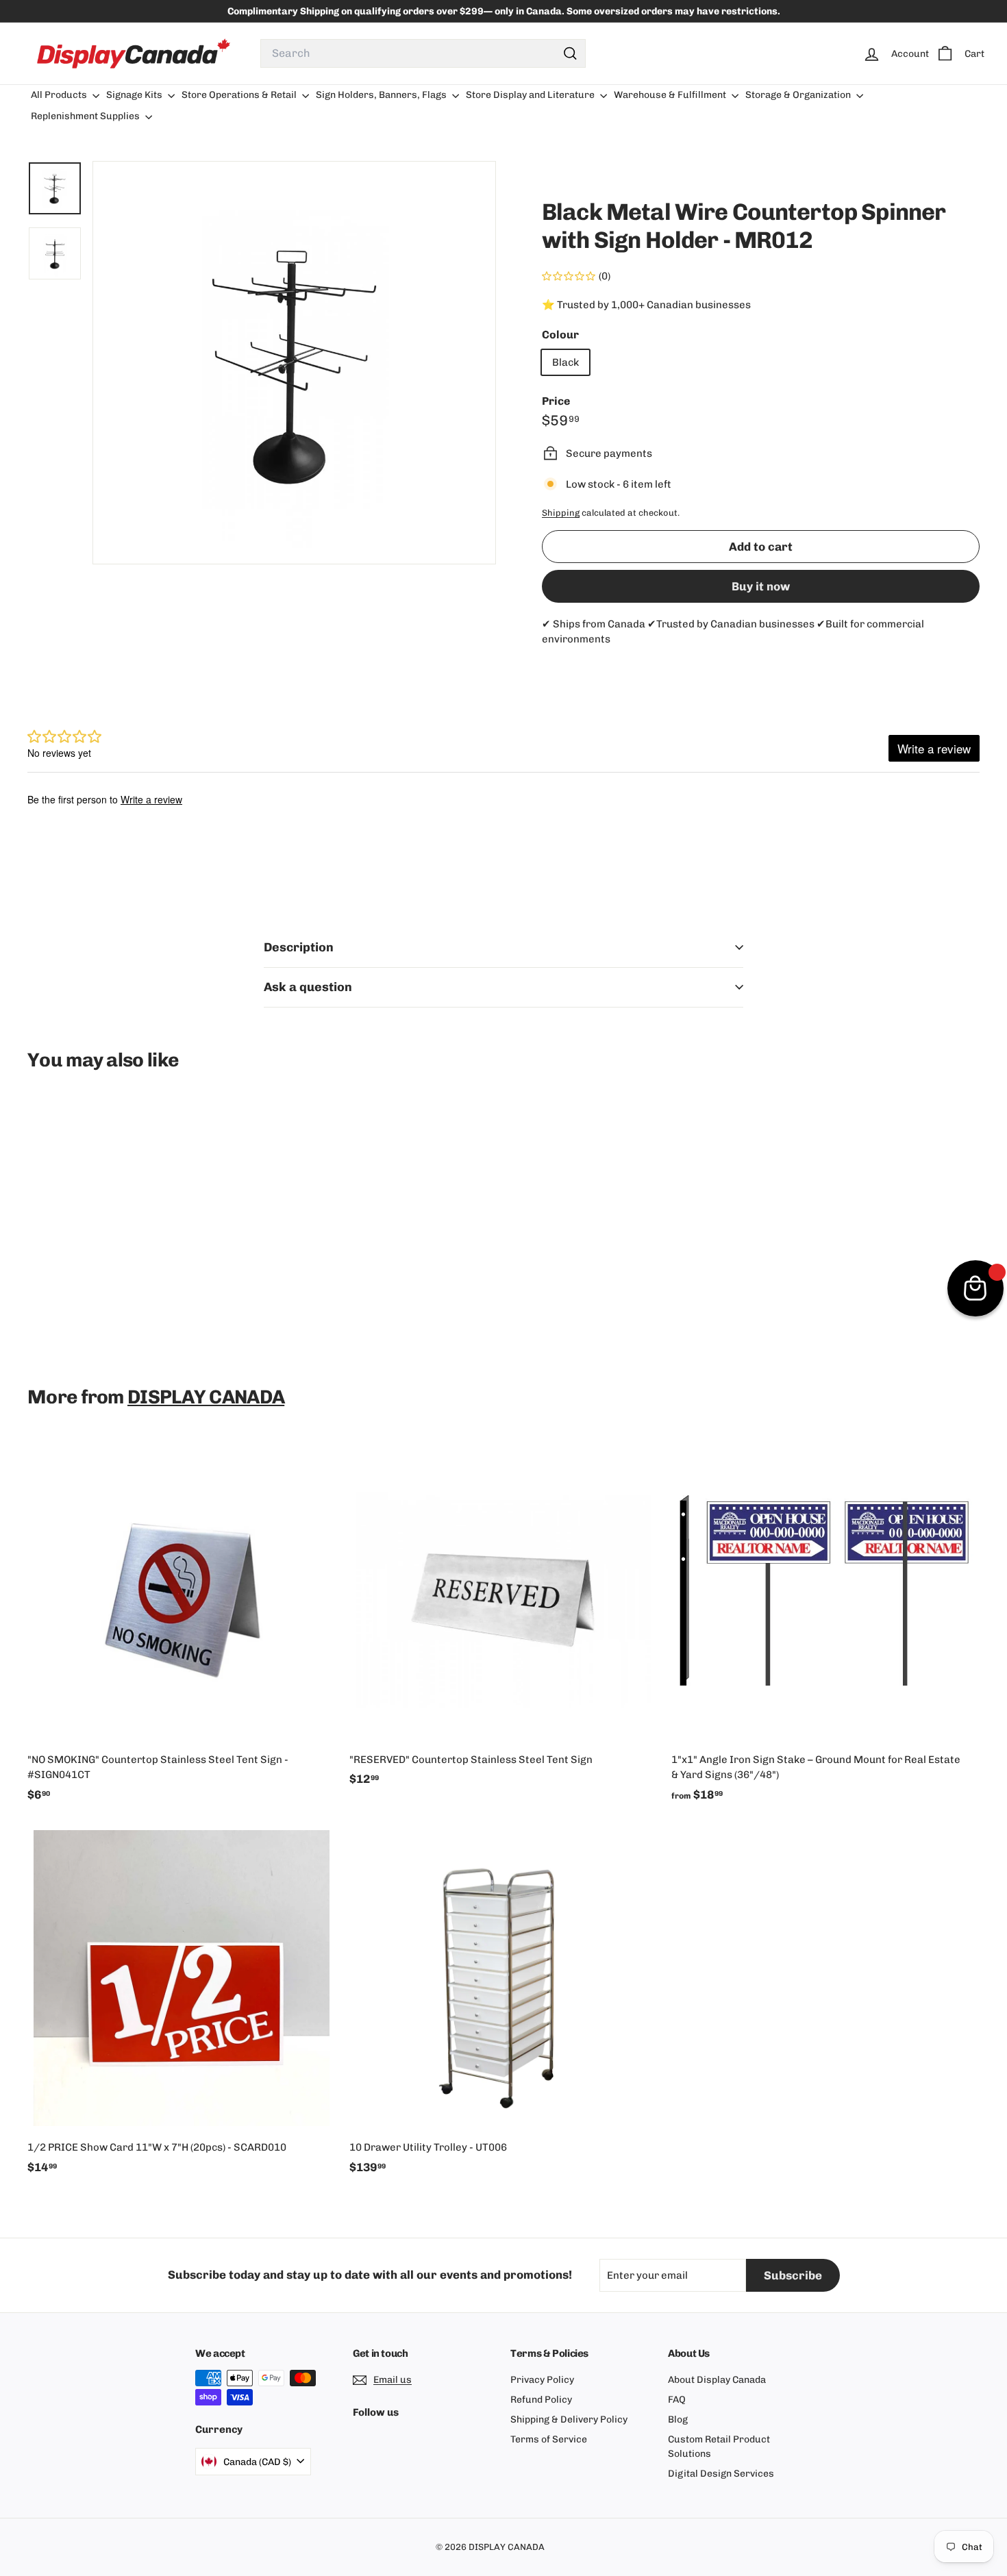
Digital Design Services (721, 2474)
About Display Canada (717, 2380)
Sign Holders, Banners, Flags (382, 95)
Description (299, 947)
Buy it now (761, 586)
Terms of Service (549, 2439)
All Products (60, 95)
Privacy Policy (542, 2380)
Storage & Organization (799, 95)
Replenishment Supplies (86, 116)
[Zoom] (294, 363)
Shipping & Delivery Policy (569, 2419)
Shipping (561, 513)
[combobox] (423, 53)
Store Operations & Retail (240, 95)
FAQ (677, 2400)
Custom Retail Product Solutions (719, 2447)
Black (565, 362)
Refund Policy (541, 2400)
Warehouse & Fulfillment (671, 95)
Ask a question (308, 987)
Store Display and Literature (531, 95)
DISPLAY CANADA (206, 1397)
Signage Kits (135, 95)
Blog (678, 2419)
